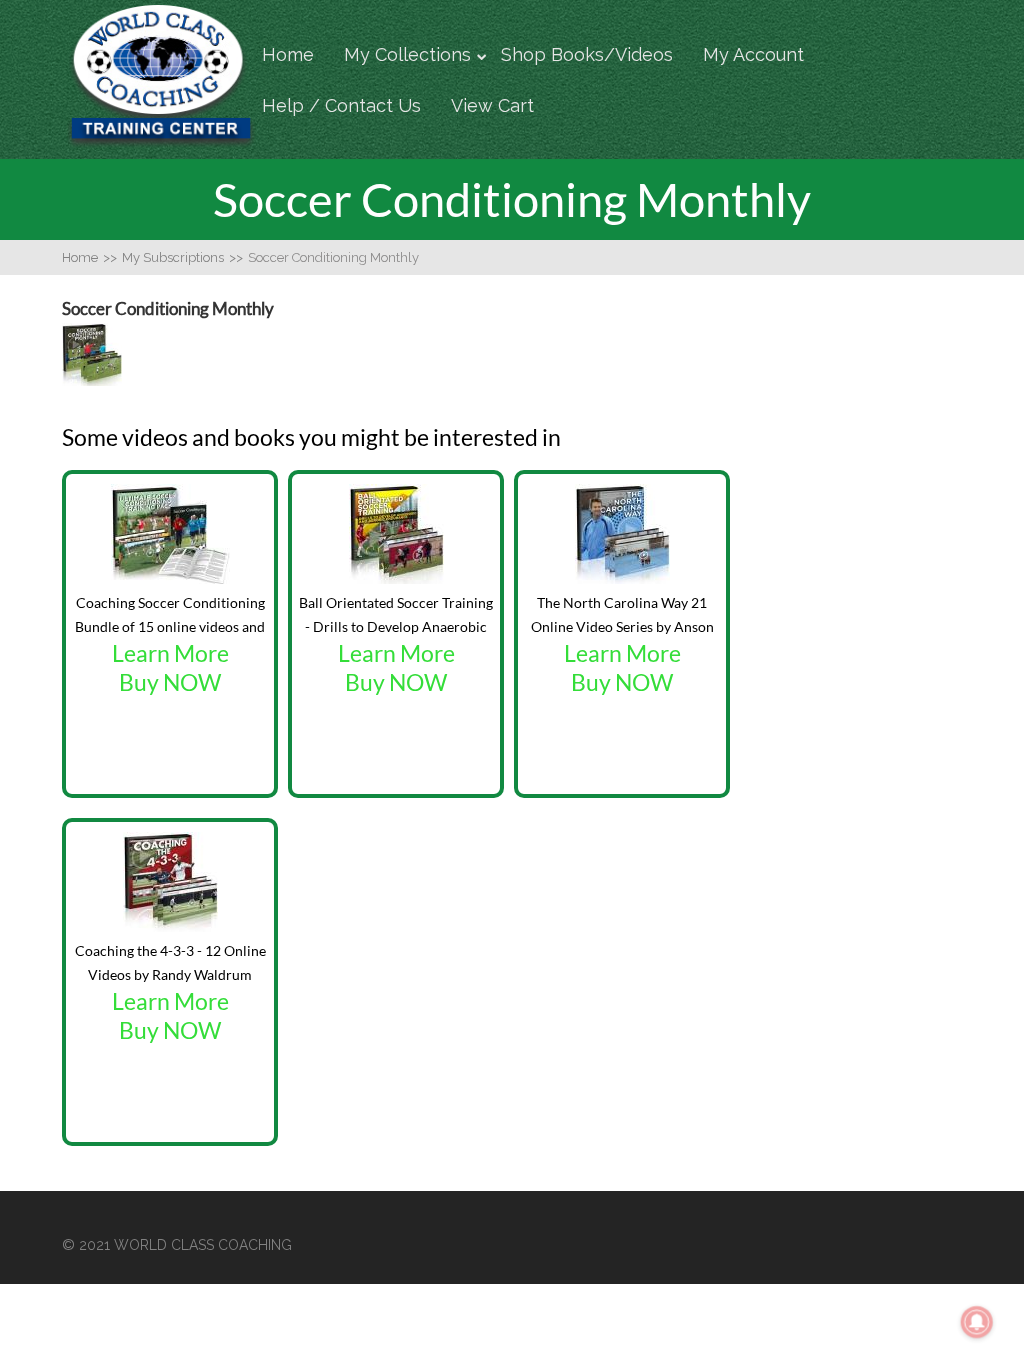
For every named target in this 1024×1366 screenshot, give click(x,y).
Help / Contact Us (341, 105)
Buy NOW (170, 682)
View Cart (492, 105)
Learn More (170, 653)
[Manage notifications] (977, 1322)
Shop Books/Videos (587, 54)
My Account (753, 54)
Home (288, 54)
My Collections (407, 54)
